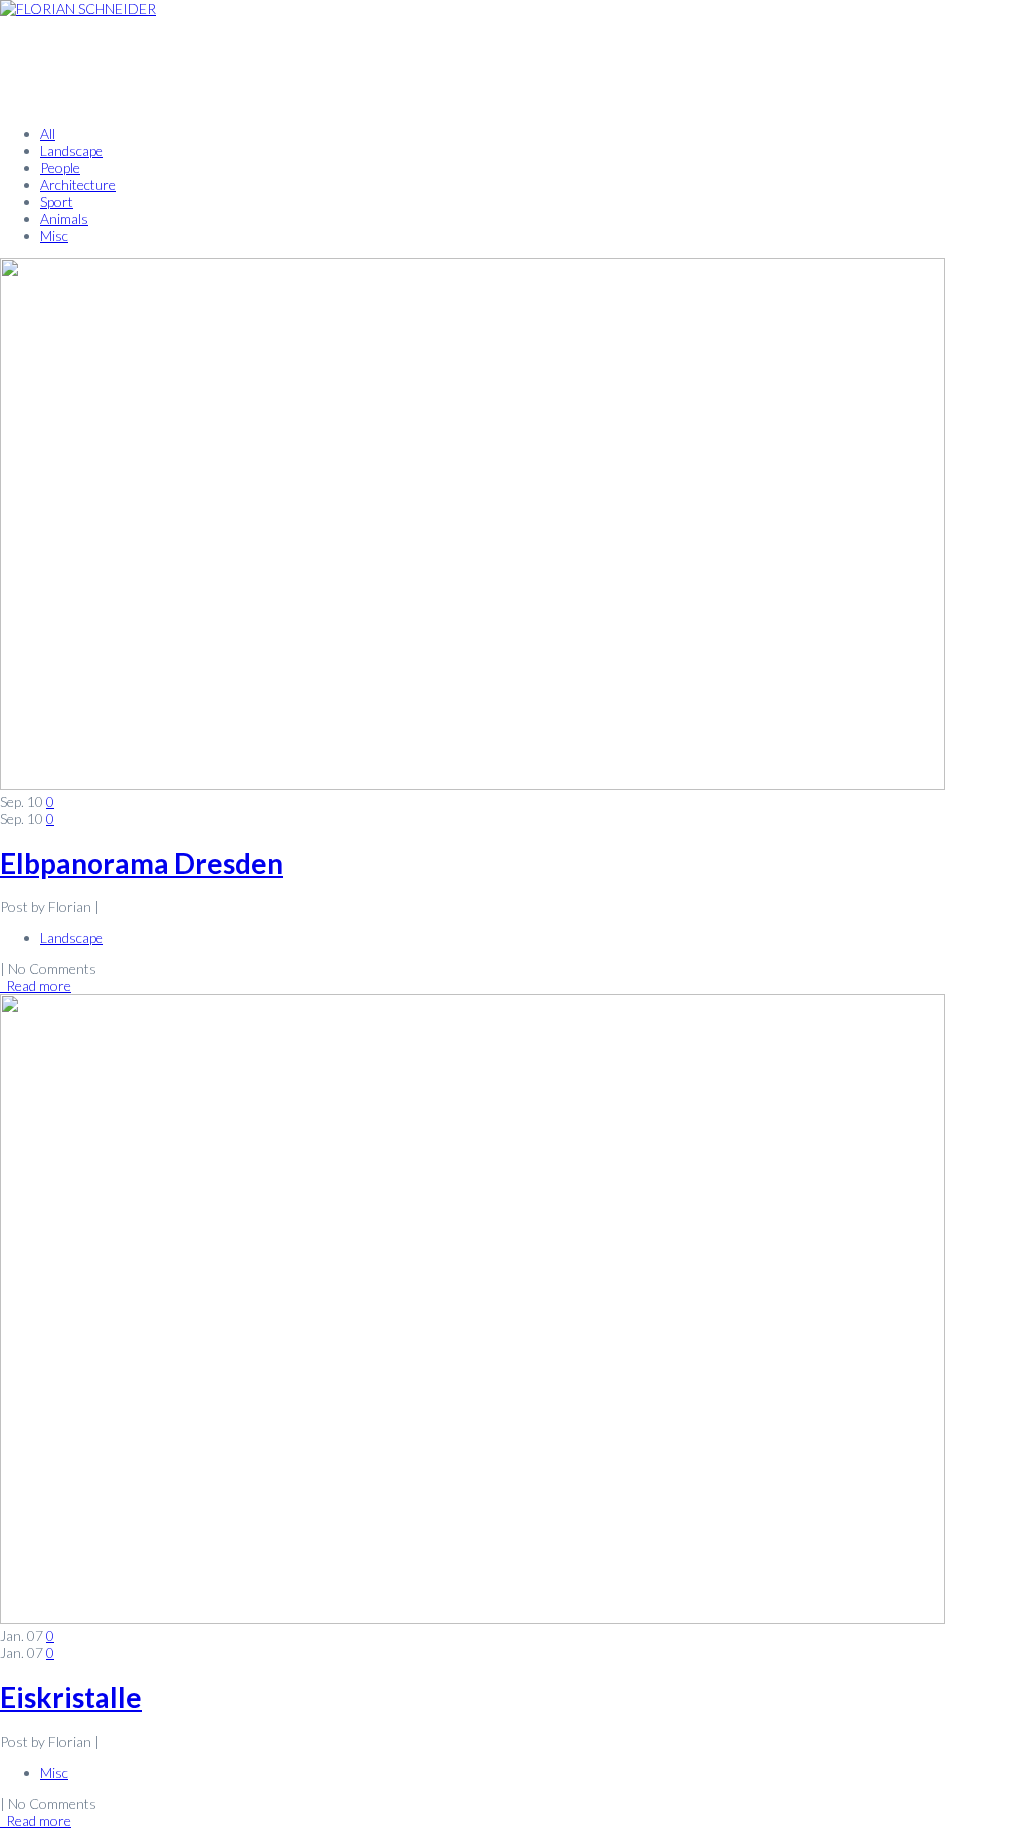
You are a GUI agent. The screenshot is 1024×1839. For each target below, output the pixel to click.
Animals (64, 218)
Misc (54, 235)
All (47, 133)
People (60, 167)
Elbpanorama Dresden (141, 863)
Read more (35, 985)
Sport (56, 201)
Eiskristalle (71, 1697)
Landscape (71, 150)
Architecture (78, 184)
